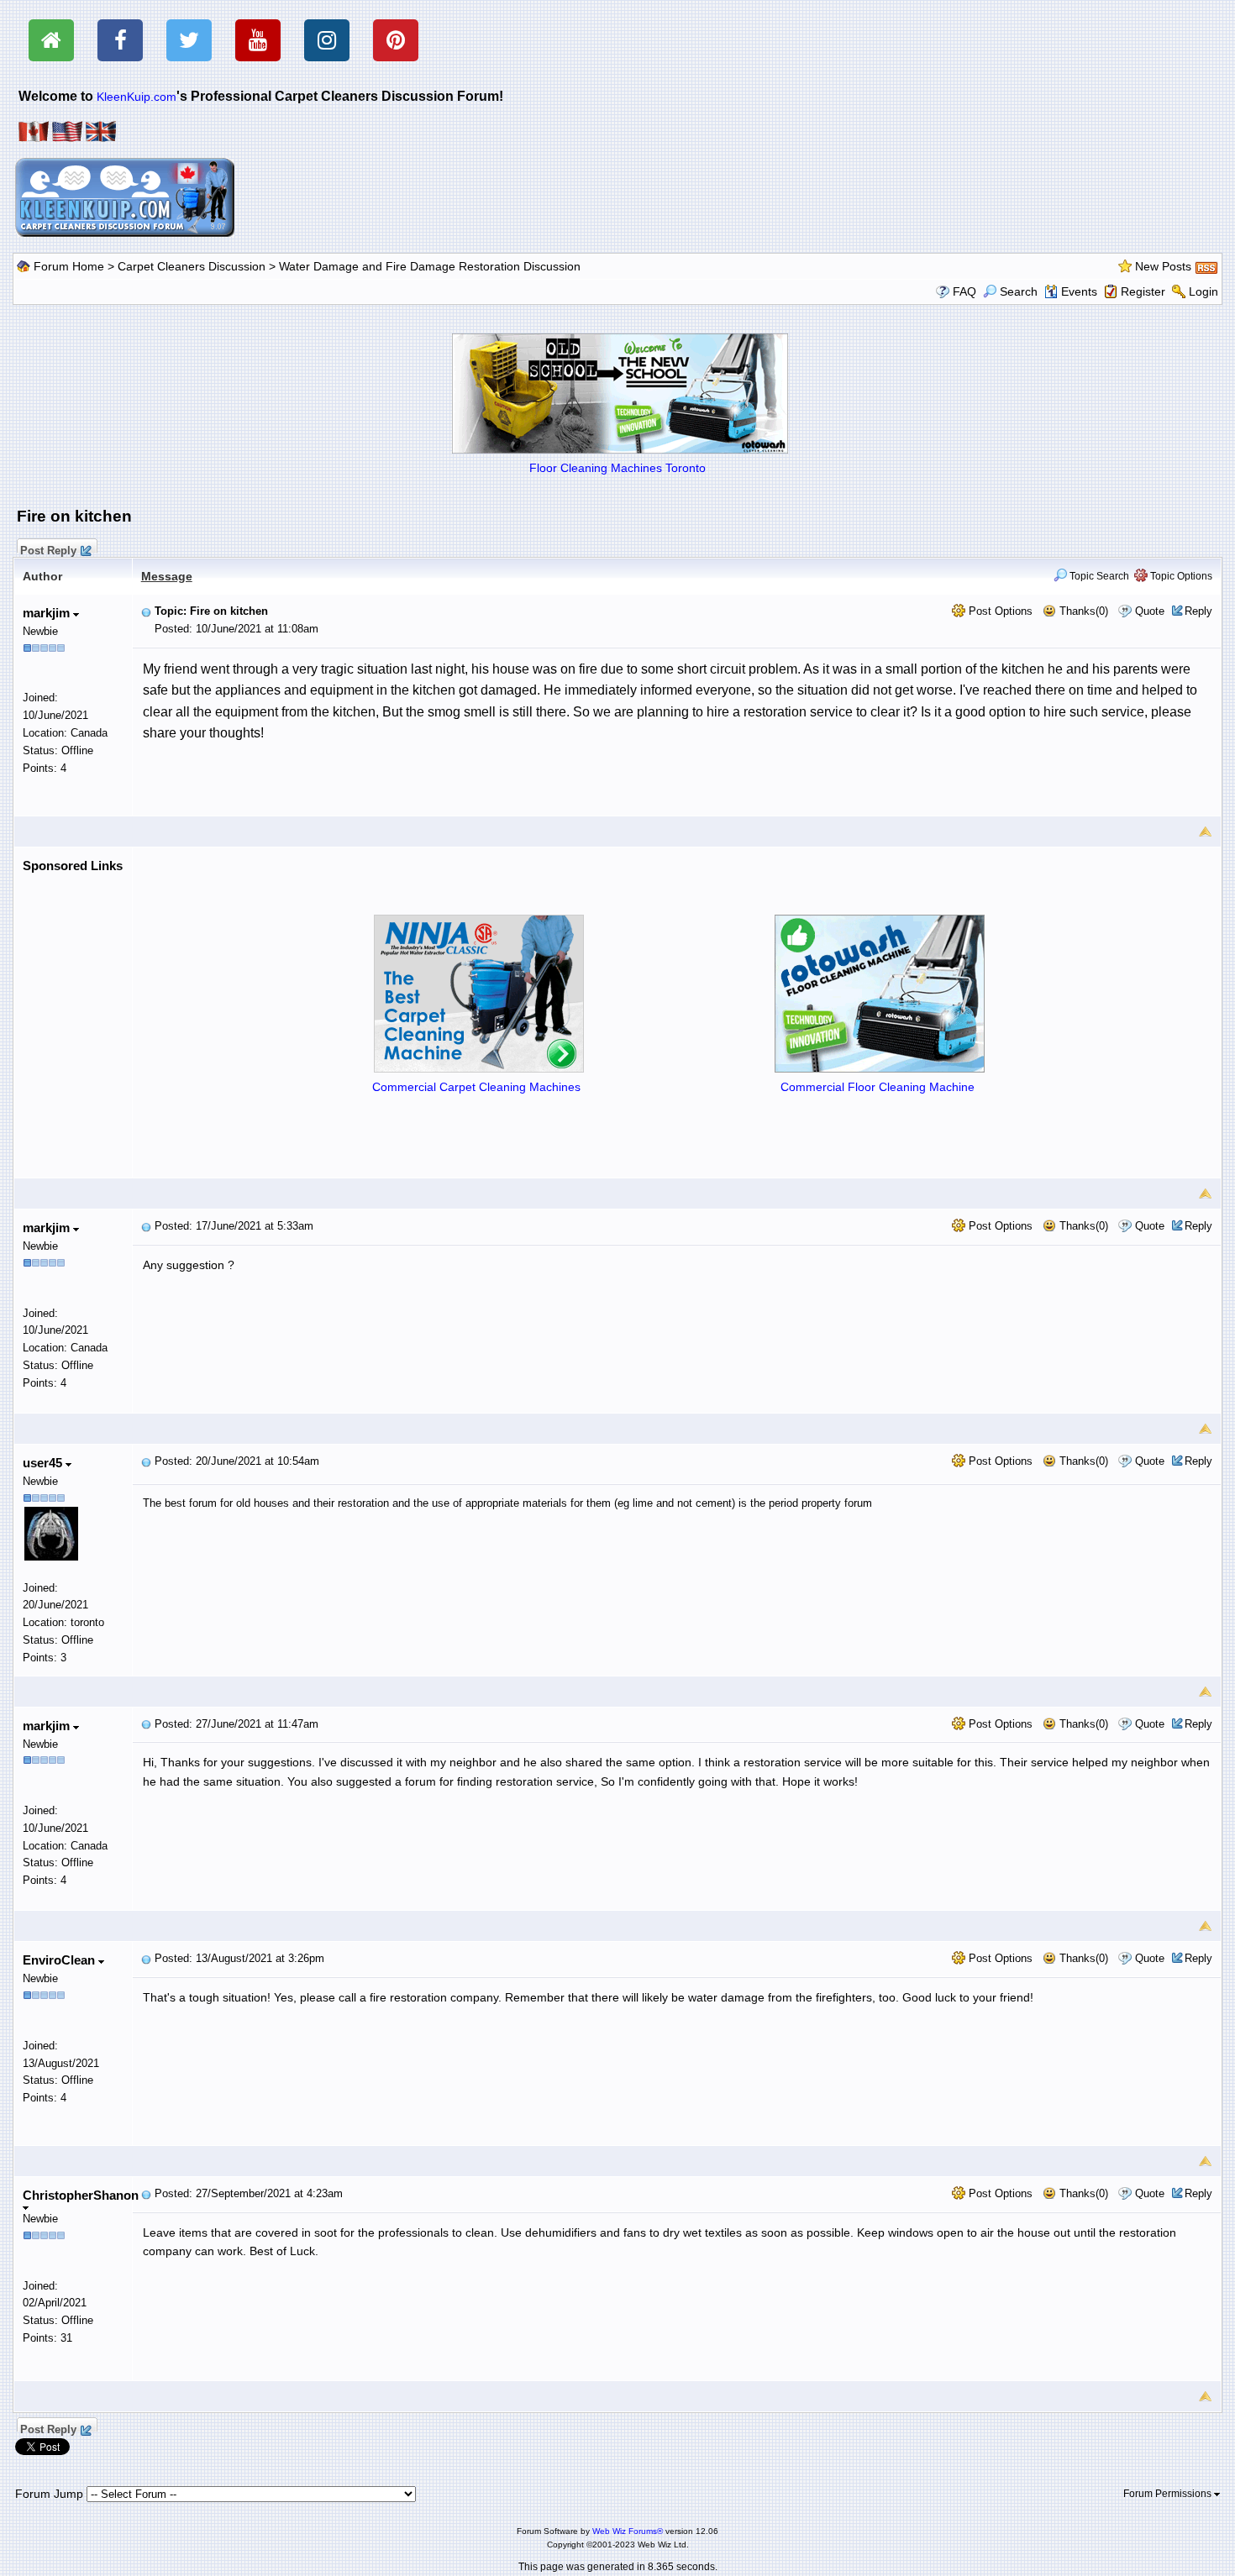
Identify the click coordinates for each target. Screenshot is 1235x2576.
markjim (48, 613)
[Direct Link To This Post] (146, 611)
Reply (1198, 611)
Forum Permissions (1169, 2494)
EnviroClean (60, 1960)
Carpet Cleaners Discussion (192, 266)
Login (1203, 291)
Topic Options (1180, 576)
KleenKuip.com (137, 97)
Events (1079, 291)
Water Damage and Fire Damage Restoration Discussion (430, 266)
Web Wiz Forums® (628, 2531)
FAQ (964, 291)
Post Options (999, 611)
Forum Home (69, 266)
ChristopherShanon (81, 2195)
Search (1019, 291)
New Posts (1163, 266)
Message (167, 576)
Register (1143, 291)
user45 (44, 1463)
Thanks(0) (1082, 611)
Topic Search (1098, 576)
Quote (1150, 611)
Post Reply (48, 548)
